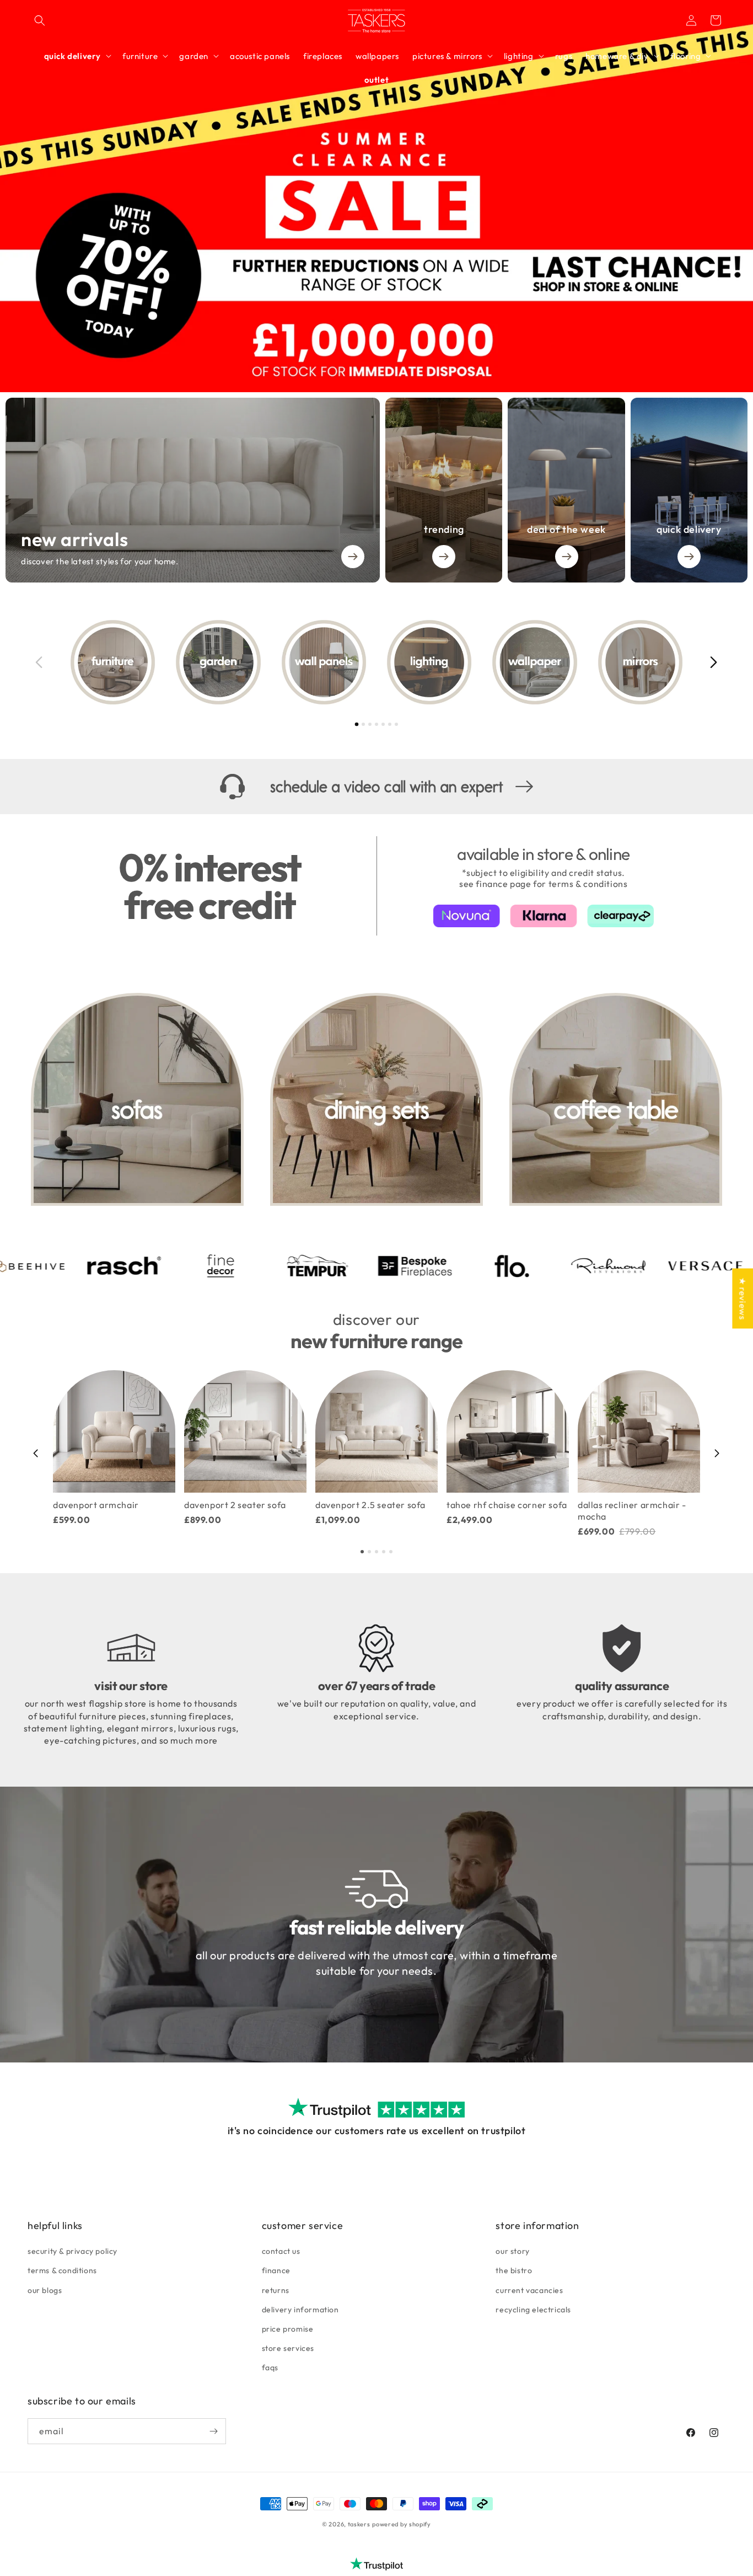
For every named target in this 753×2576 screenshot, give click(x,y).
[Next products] (717, 1453)
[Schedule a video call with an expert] (376, 787)
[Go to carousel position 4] (376, 724)
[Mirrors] (640, 662)
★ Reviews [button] (743, 1298)
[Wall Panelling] (324, 662)
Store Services (288, 2348)
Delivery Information (300, 2310)
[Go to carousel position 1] (357, 724)
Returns (276, 2290)
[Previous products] (36, 1453)
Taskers (359, 2524)
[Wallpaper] (534, 662)
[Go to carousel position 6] (390, 724)
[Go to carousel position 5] (383, 724)
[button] (40, 20)
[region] (376, 662)
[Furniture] (113, 662)
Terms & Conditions (62, 2270)
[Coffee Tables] (616, 1099)
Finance (276, 2270)
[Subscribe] (213, 2431)
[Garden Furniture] (218, 662)
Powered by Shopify (402, 2524)
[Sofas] (137, 1099)
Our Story (512, 2251)
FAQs (270, 2367)
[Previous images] (39, 662)
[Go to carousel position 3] (370, 724)
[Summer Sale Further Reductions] (376, 196)
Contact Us (281, 2251)
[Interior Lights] (429, 662)
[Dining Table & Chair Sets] (376, 1099)
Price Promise (288, 2329)
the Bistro (514, 2270)
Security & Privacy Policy (72, 2251)
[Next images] (714, 662)
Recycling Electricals (533, 2310)
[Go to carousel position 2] (363, 724)
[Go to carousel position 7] (396, 724)
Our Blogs (45, 2290)
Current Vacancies (529, 2290)
